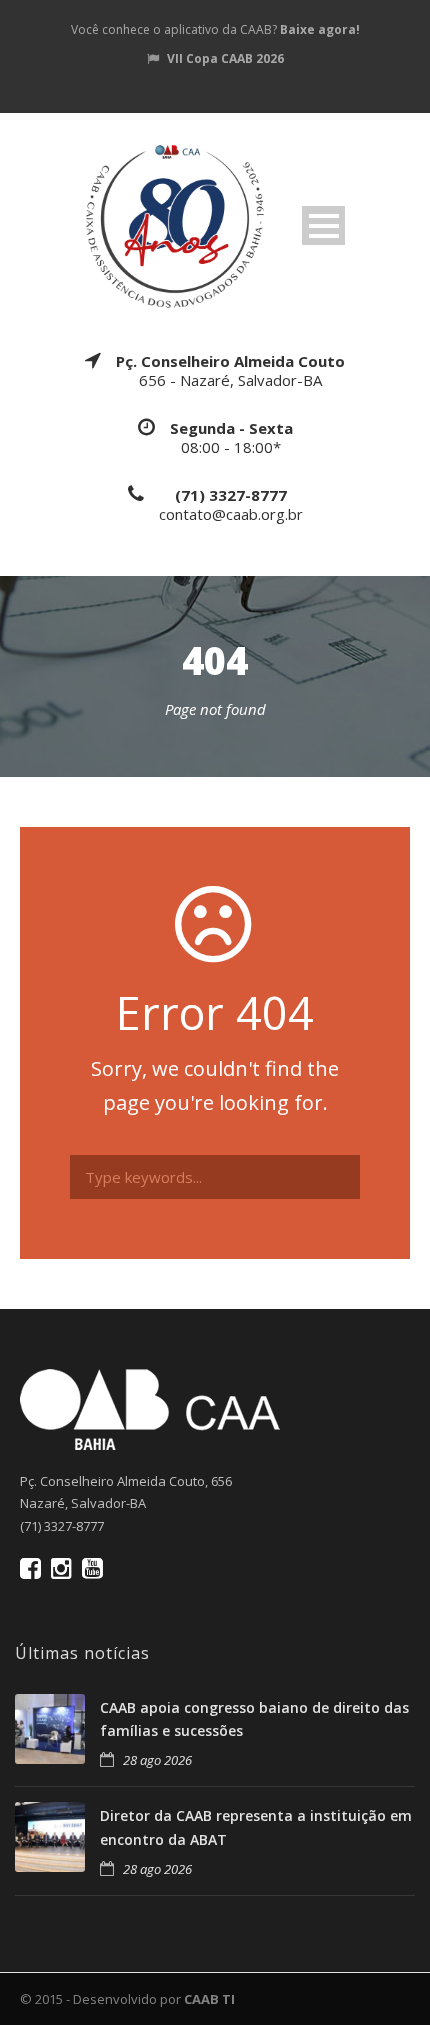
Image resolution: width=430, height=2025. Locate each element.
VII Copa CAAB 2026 (225, 58)
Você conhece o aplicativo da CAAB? (215, 29)
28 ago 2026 (157, 1760)
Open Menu (323, 225)
